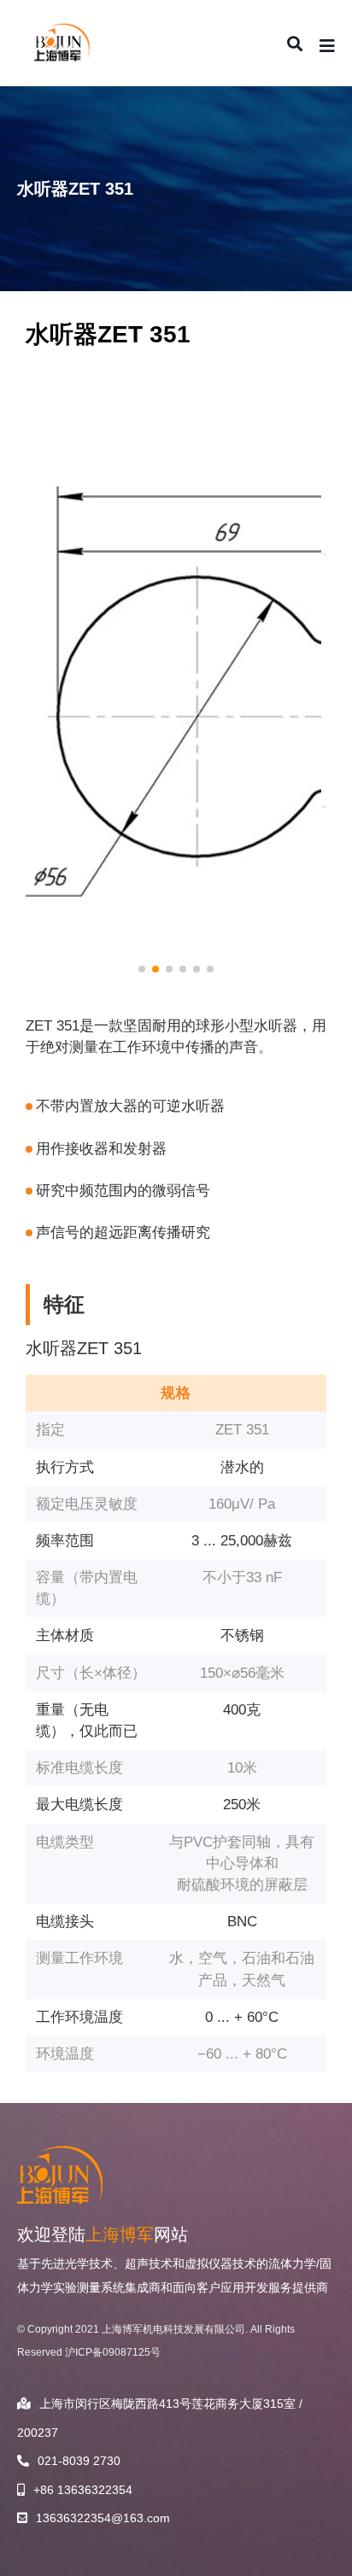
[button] (142, 969)
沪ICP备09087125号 (113, 2352)
